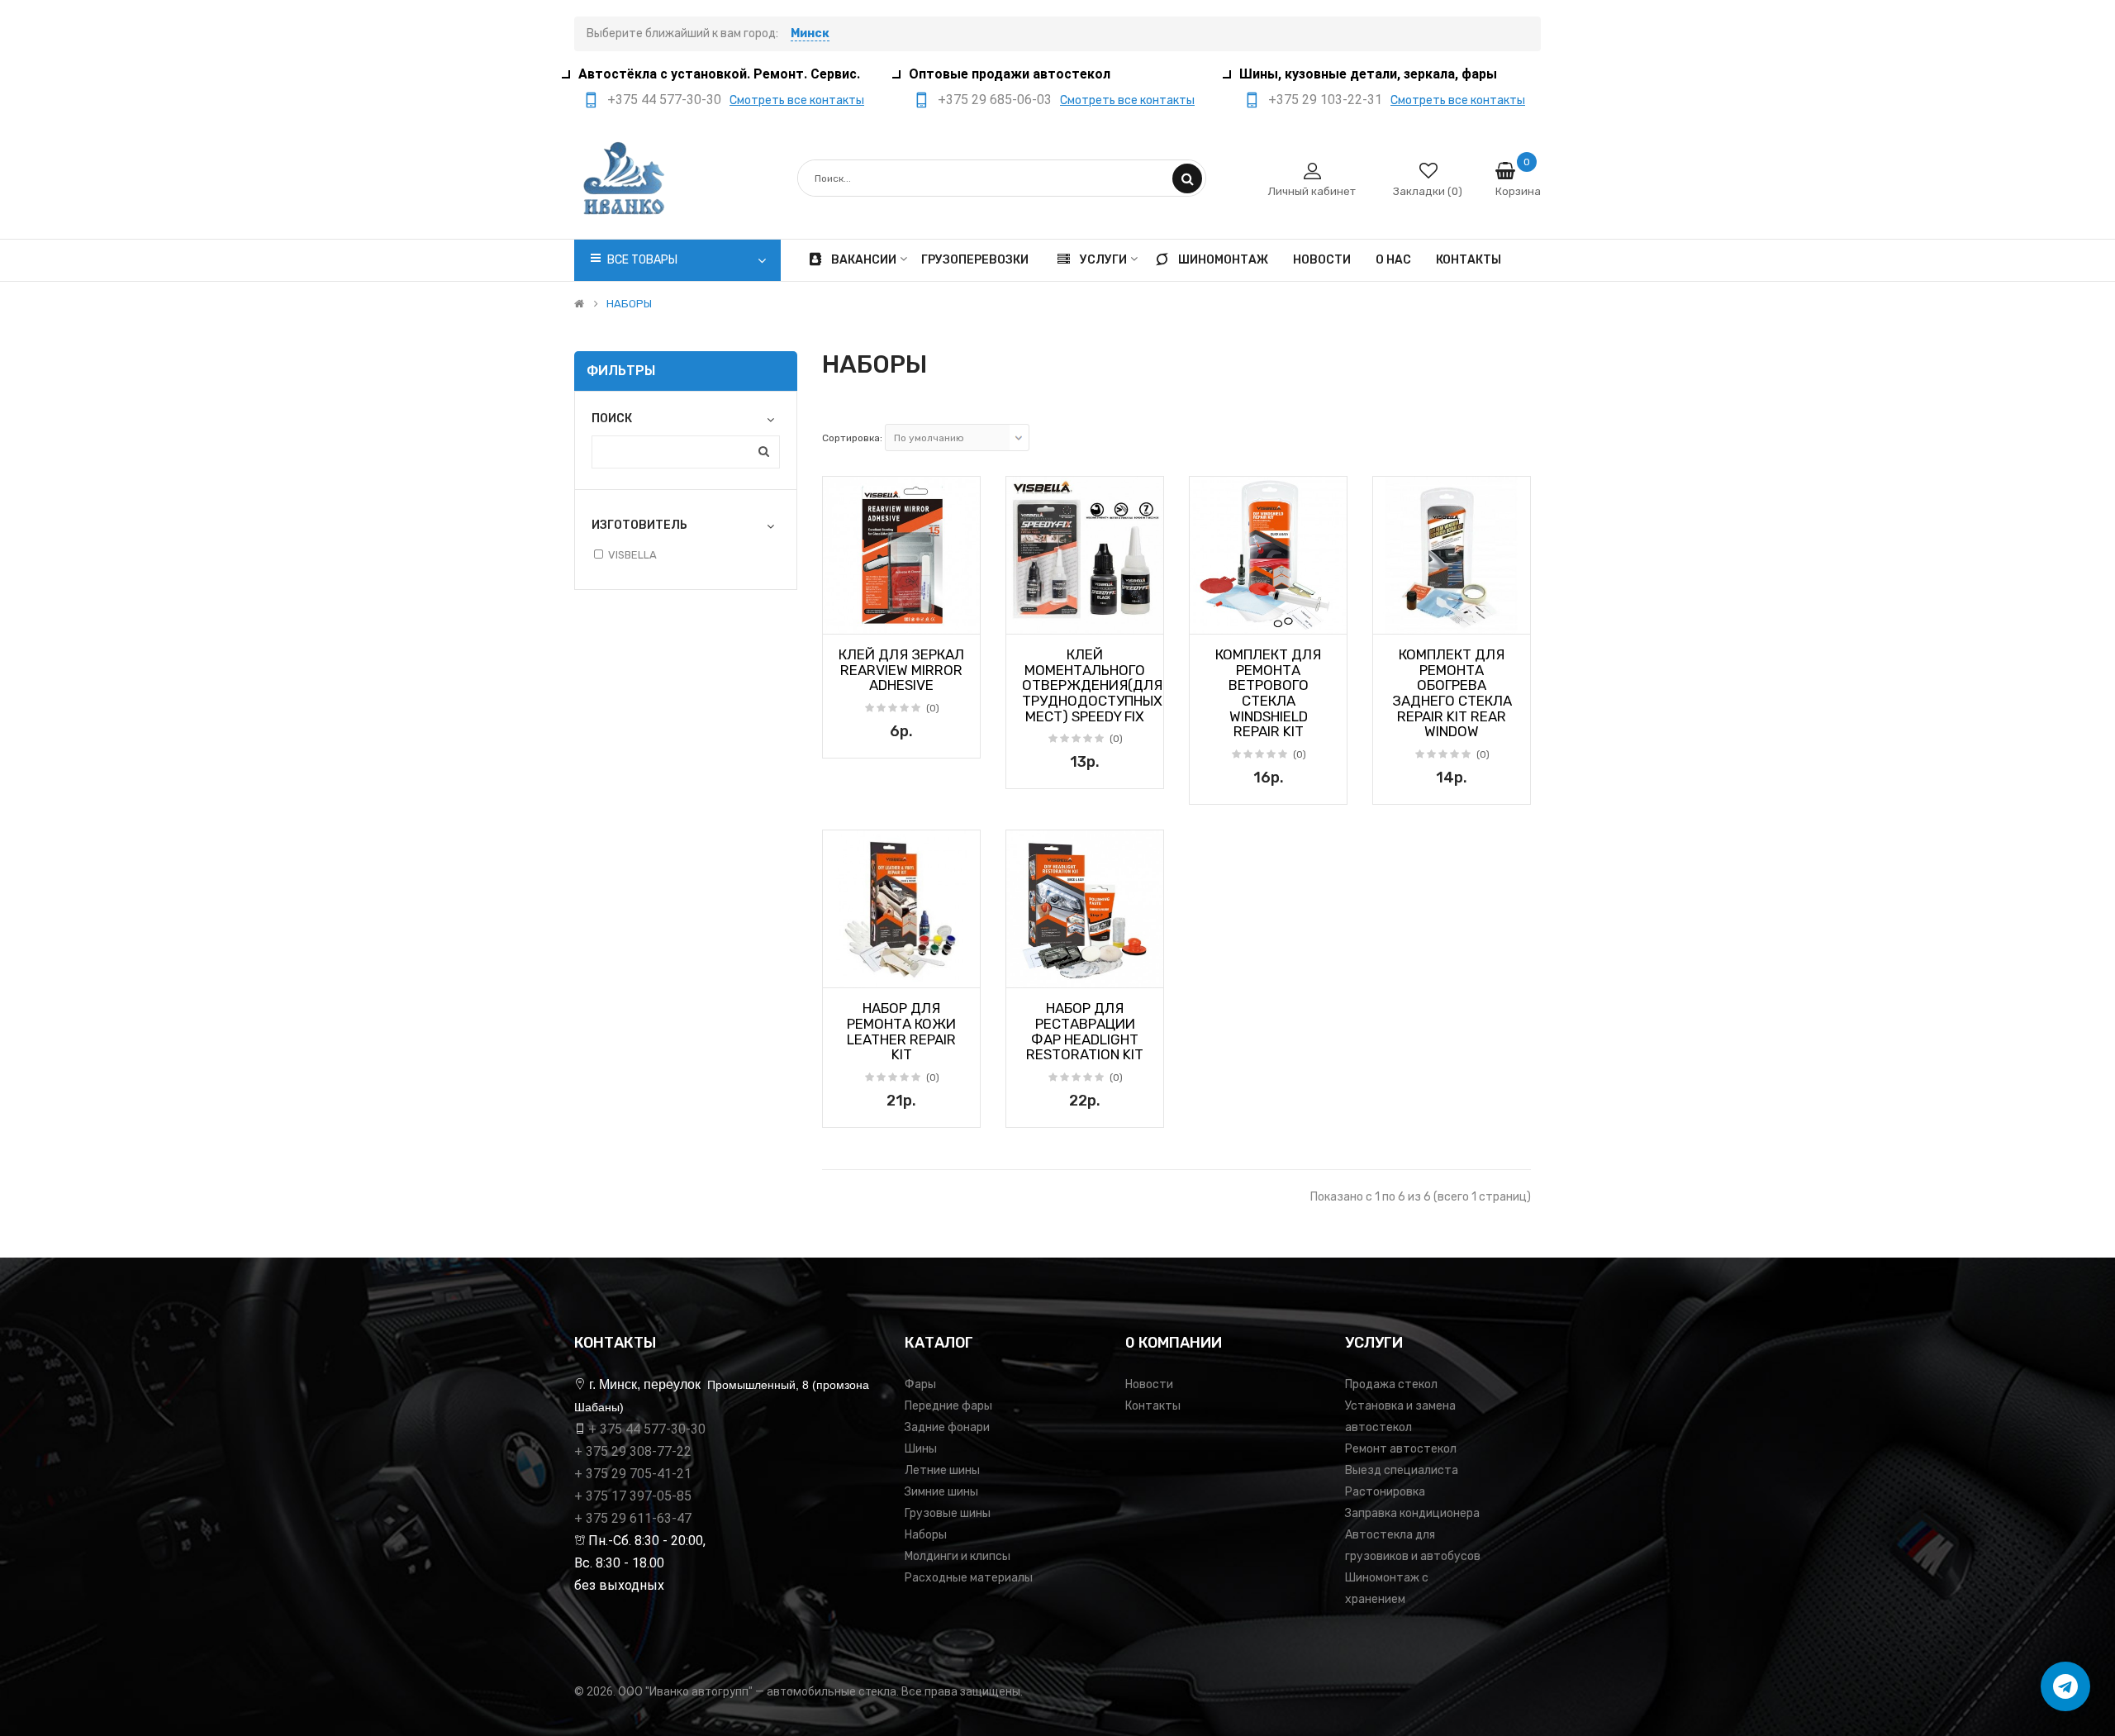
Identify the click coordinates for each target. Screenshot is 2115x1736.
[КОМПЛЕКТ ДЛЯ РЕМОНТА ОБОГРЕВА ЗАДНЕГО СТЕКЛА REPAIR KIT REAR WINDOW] (1452, 555)
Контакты (1153, 1406)
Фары (920, 1384)
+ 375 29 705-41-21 (633, 1474)
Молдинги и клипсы (958, 1556)
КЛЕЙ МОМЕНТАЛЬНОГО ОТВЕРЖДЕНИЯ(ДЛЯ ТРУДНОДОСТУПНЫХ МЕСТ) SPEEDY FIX (1092, 685)
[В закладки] (841, 616)
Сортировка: (852, 438)
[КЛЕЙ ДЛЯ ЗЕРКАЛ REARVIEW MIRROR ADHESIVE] (901, 555)
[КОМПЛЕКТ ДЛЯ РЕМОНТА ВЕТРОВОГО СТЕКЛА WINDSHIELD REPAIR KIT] (1268, 555)
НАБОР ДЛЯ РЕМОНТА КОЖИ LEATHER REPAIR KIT (901, 1031)
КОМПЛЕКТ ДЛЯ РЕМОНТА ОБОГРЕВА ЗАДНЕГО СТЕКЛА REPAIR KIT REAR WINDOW (1452, 693)
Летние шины (942, 1470)
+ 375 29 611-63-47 (633, 1518)
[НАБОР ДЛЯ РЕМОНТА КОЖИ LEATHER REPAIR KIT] (901, 909)
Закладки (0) (1428, 191)
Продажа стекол (1391, 1384)
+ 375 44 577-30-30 (647, 1429)
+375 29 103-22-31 (1325, 100)
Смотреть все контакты (797, 100)
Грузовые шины (948, 1513)
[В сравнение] (962, 616)
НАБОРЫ (629, 304)
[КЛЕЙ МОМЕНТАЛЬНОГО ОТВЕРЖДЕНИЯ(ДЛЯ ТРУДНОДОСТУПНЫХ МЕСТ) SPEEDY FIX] (1085, 555)
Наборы (926, 1535)
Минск (810, 33)
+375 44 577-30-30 (664, 100)
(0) (933, 708)
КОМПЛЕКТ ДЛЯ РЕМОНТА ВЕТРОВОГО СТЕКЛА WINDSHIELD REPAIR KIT (1268, 693)
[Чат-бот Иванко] (2065, 1686)
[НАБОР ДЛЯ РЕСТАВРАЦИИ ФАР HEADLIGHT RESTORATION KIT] (1085, 909)
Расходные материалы (969, 1578)
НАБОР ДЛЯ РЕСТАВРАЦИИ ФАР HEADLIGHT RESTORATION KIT (1085, 1031)
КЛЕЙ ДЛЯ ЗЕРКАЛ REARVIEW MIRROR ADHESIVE (901, 670)
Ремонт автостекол (1401, 1449)
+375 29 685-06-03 (995, 100)
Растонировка (1385, 1492)
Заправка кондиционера (1412, 1513)
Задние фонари (947, 1427)
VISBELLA (632, 555)
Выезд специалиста (1402, 1470)
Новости (1149, 1384)
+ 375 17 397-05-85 (633, 1496)
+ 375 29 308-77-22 (633, 1451)
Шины (921, 1449)
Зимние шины (941, 1492)
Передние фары (948, 1406)
